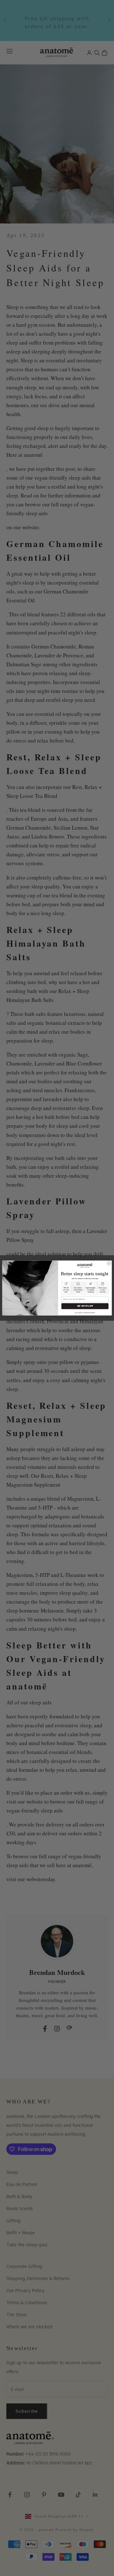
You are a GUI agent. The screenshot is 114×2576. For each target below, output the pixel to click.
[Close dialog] (109, 1263)
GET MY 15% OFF (85, 1306)
